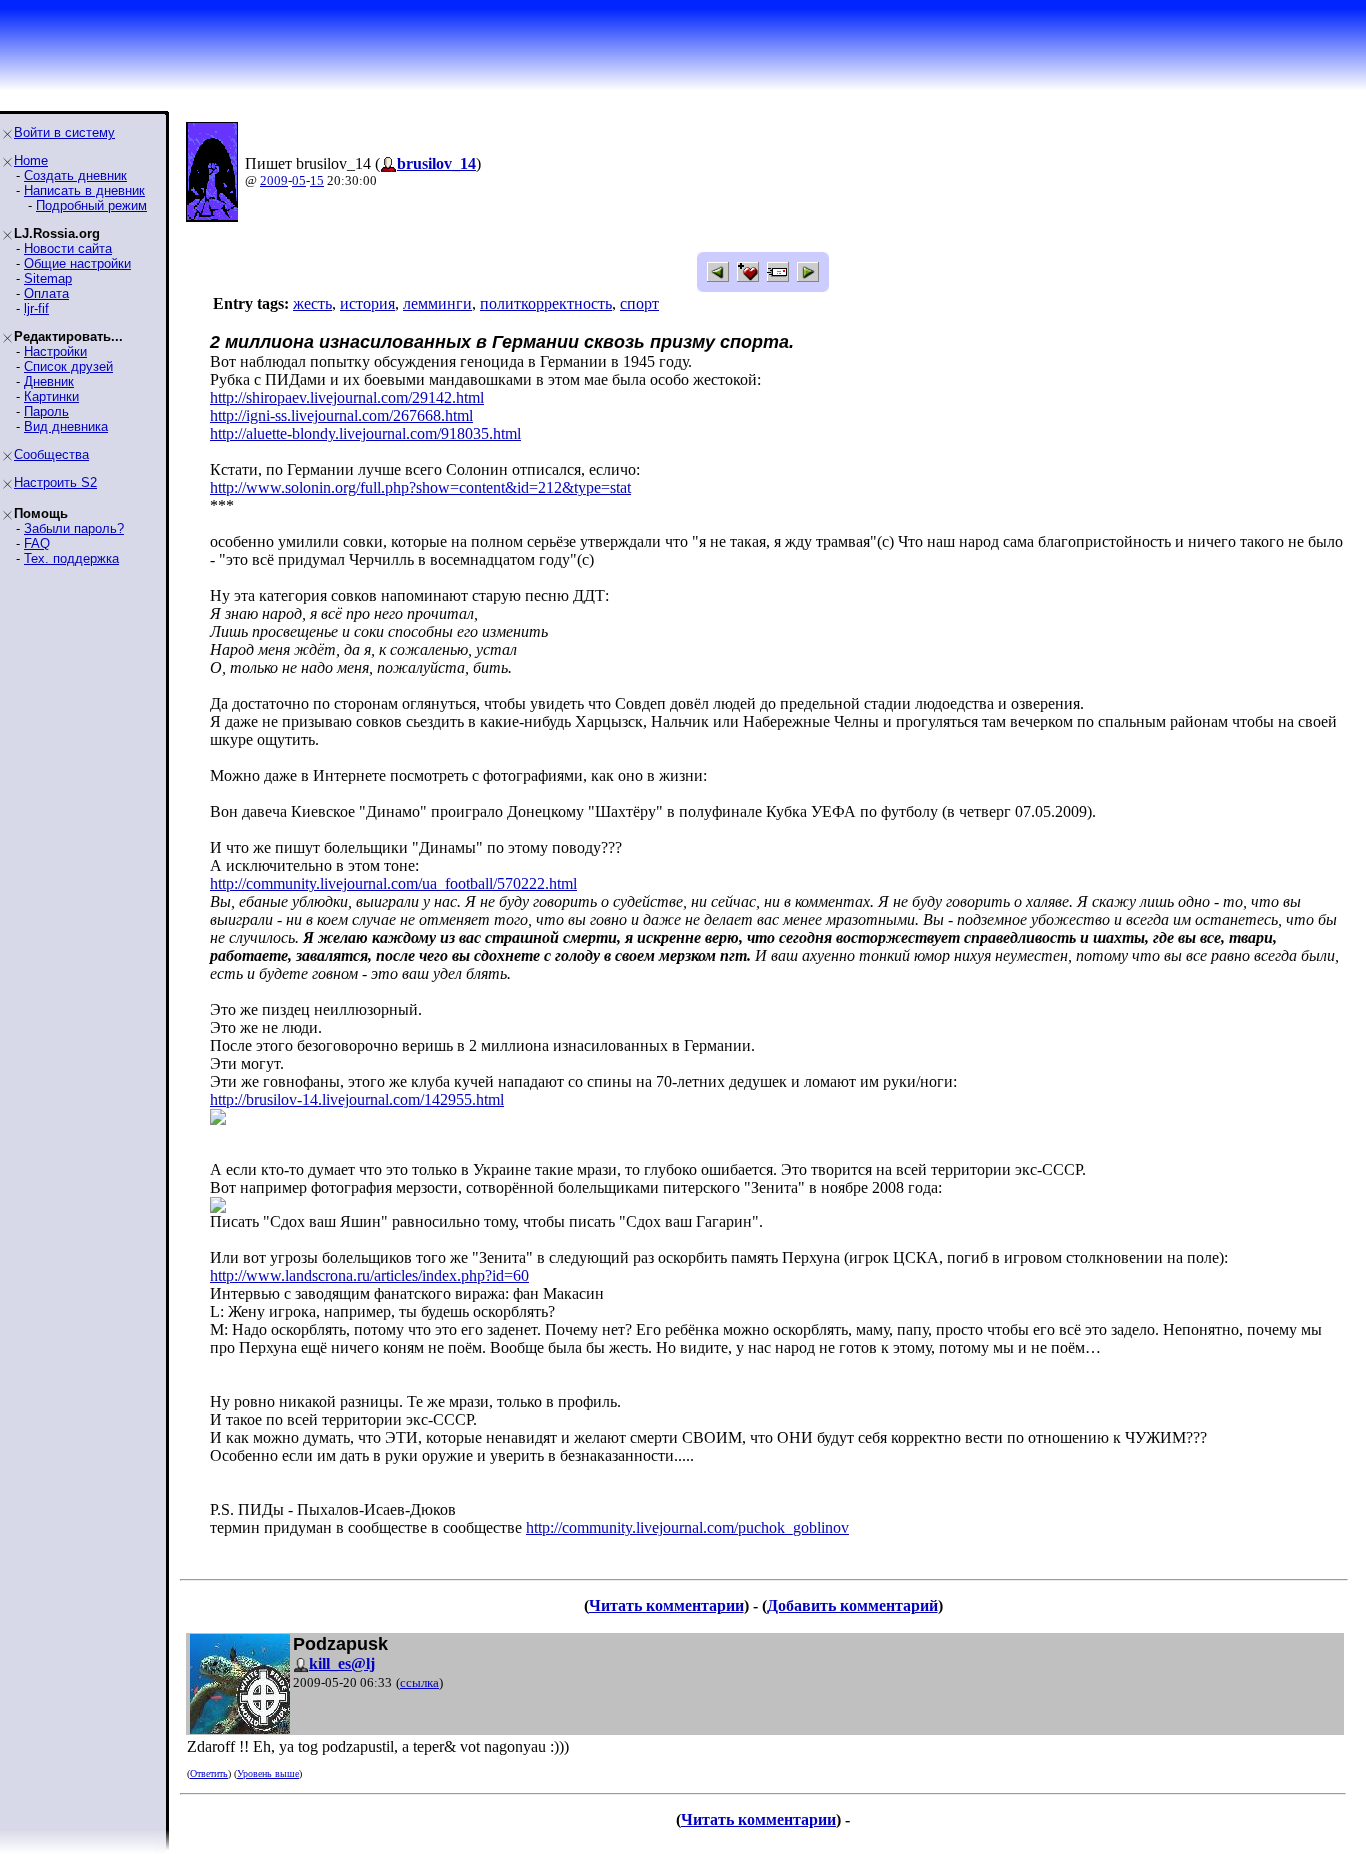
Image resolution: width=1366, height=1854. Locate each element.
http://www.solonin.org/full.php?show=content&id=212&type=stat (420, 487)
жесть (312, 303)
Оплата (46, 293)
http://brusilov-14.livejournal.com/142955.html (357, 1099)
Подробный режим (91, 205)
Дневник (49, 381)
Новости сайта (68, 248)
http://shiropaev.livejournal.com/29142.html (347, 397)
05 (299, 180)
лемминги (437, 303)
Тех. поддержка (71, 558)
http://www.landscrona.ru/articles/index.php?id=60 (369, 1275)
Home (31, 160)
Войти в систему (64, 132)
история (367, 303)
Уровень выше (268, 1773)
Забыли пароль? (74, 528)
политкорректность (546, 303)
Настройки (55, 351)
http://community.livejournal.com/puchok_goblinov (687, 1527)
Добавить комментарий (852, 1605)
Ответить (209, 1773)
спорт (639, 303)
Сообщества (51, 454)
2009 (274, 180)
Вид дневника (66, 426)
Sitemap (48, 278)
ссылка (419, 1682)
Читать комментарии (666, 1605)
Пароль (46, 411)
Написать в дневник (84, 190)
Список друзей (68, 366)
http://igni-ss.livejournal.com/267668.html (341, 415)
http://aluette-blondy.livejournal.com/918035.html (365, 433)
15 (317, 180)
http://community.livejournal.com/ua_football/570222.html (393, 883)
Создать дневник (75, 175)
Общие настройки (77, 263)
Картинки (51, 396)
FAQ (37, 543)
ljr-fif (36, 308)
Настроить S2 (55, 482)
